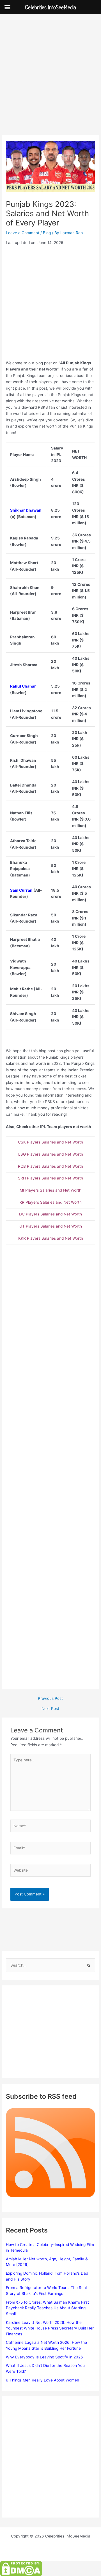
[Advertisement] (50, 82)
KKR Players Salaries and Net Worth (51, 1238)
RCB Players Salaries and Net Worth (50, 1166)
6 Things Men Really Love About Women (43, 2380)
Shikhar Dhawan (26, 510)
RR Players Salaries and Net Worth (50, 1202)
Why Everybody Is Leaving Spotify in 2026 (44, 2357)
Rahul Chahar (23, 686)
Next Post (50, 1709)
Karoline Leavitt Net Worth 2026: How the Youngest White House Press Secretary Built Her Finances (50, 2328)
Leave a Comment (23, 233)
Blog (47, 233)
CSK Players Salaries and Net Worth (50, 1142)
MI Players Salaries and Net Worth (50, 1190)
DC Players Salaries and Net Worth (50, 1214)
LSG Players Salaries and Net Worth (51, 1154)
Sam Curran (21, 890)
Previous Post (50, 1699)
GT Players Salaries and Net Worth (51, 1226)
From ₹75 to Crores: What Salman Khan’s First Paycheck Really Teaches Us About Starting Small (47, 2308)
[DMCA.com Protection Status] (21, 2568)
